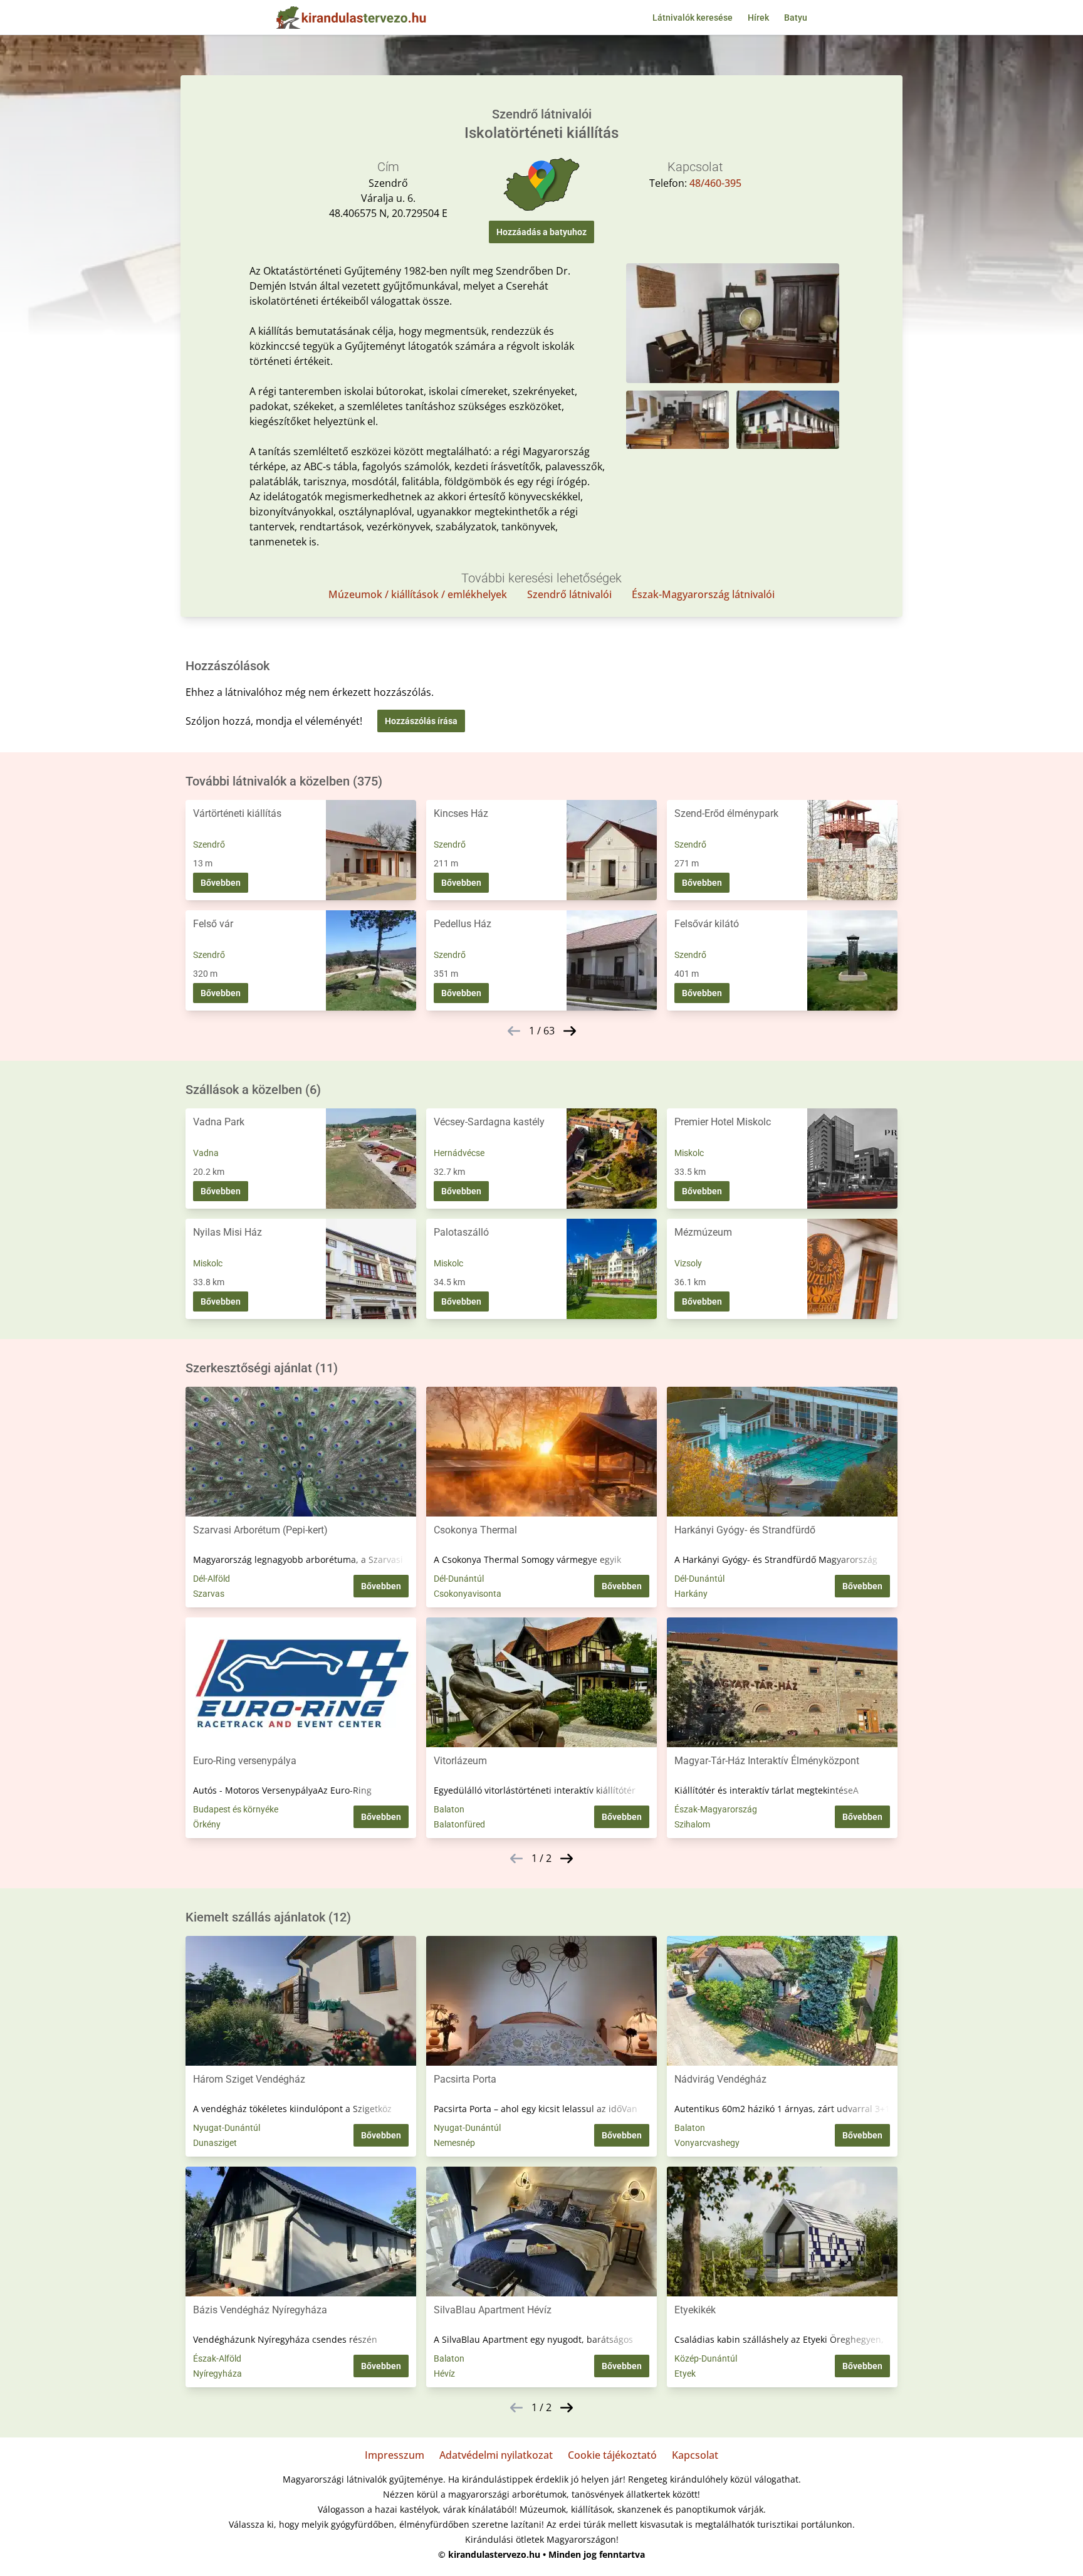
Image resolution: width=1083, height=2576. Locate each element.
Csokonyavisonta (468, 1594)
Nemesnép (454, 2143)
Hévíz (444, 2374)
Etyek (685, 2374)
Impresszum (395, 2455)
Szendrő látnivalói (569, 594)
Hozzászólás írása (421, 721)
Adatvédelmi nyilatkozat (496, 2455)
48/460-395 (715, 183)
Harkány (691, 1594)
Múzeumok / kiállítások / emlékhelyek (418, 594)
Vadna (206, 1153)
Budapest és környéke (236, 1809)
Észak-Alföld (217, 2358)
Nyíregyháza (217, 2374)
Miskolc (689, 1153)
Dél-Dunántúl (459, 1579)
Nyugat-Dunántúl (227, 2128)
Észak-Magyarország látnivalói (703, 594)
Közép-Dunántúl (706, 2358)
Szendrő (209, 844)
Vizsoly (688, 1263)
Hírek (758, 18)
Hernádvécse (459, 1153)
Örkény (207, 1824)
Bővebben (221, 883)
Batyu (796, 18)
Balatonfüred (459, 1824)
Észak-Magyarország (716, 1809)
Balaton (449, 1809)
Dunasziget (215, 2143)
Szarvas (209, 1594)
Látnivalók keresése (693, 18)
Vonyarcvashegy (707, 2143)
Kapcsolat (695, 2455)
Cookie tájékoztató (612, 2455)
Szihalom (692, 1824)
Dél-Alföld (212, 1579)
